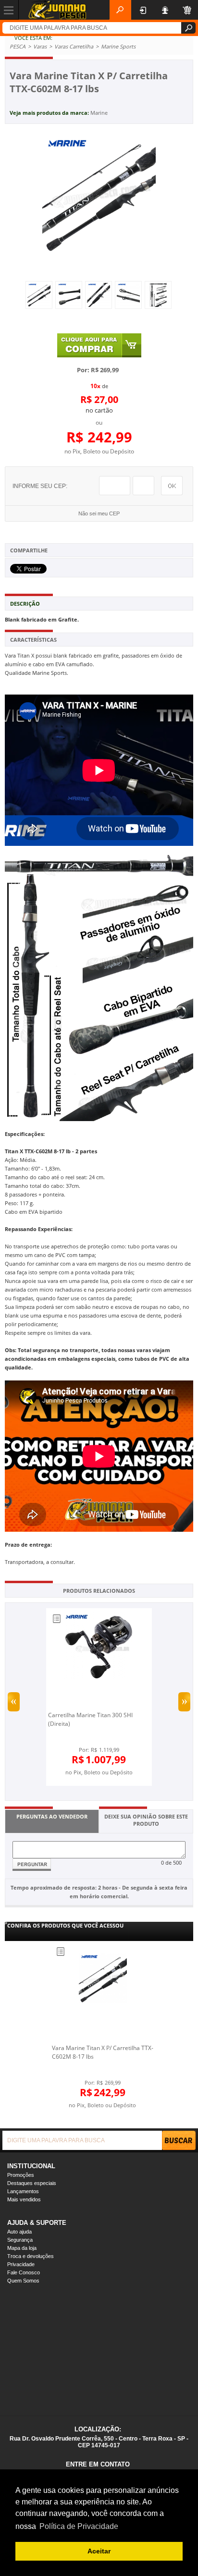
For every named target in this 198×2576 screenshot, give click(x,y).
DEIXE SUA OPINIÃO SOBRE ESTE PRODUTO (146, 1820)
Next (184, 1702)
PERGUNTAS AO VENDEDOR (52, 1816)
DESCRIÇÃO (25, 604)
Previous (14, 1702)
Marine (99, 113)
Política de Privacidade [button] (79, 2526)
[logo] (57, 10)
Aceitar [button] (99, 2551)
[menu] (9, 10)
